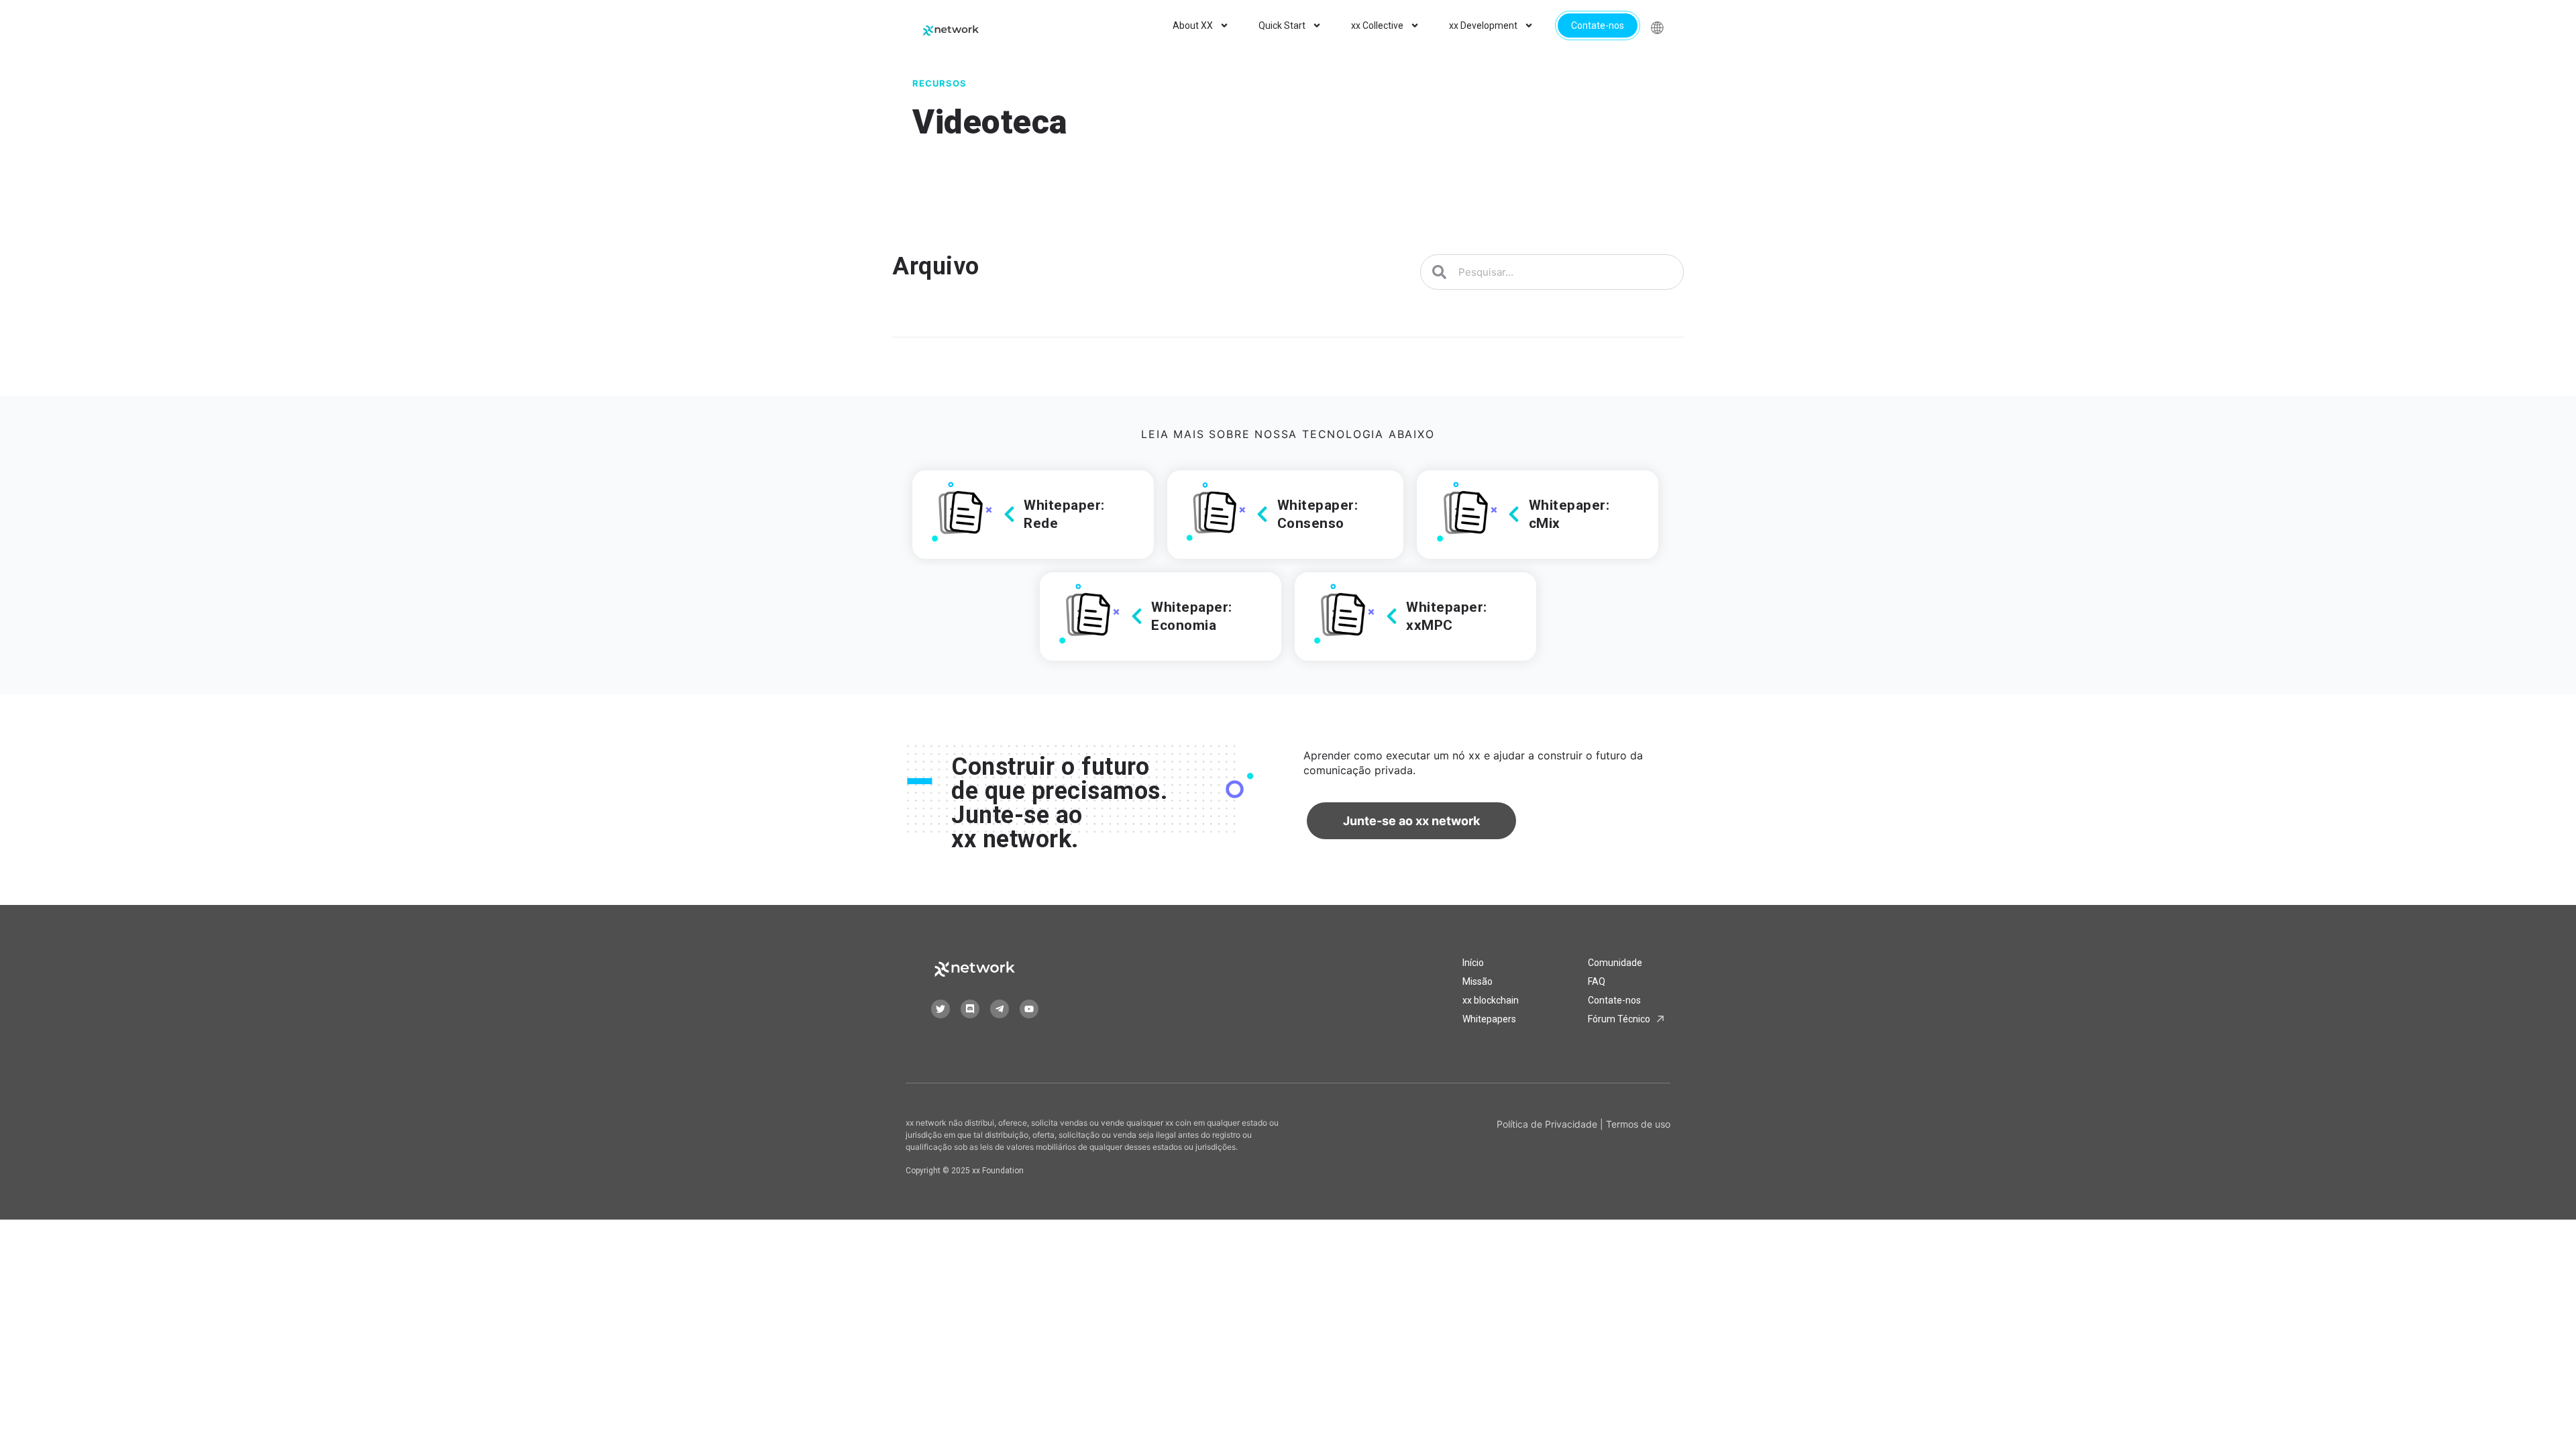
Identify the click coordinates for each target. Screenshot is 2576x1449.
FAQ (1597, 981)
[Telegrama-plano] (1000, 1009)
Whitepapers (1489, 1019)
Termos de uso (1638, 1124)
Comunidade (1615, 963)
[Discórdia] (970, 1009)
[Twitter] (941, 1009)
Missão (1478, 981)
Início (1473, 963)
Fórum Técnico (1619, 1019)
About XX (1193, 25)
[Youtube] (1029, 1009)
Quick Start (1282, 25)
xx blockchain (1491, 1000)
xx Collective (1377, 25)
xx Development (1483, 25)
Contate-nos (1598, 25)
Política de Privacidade (1547, 1124)
